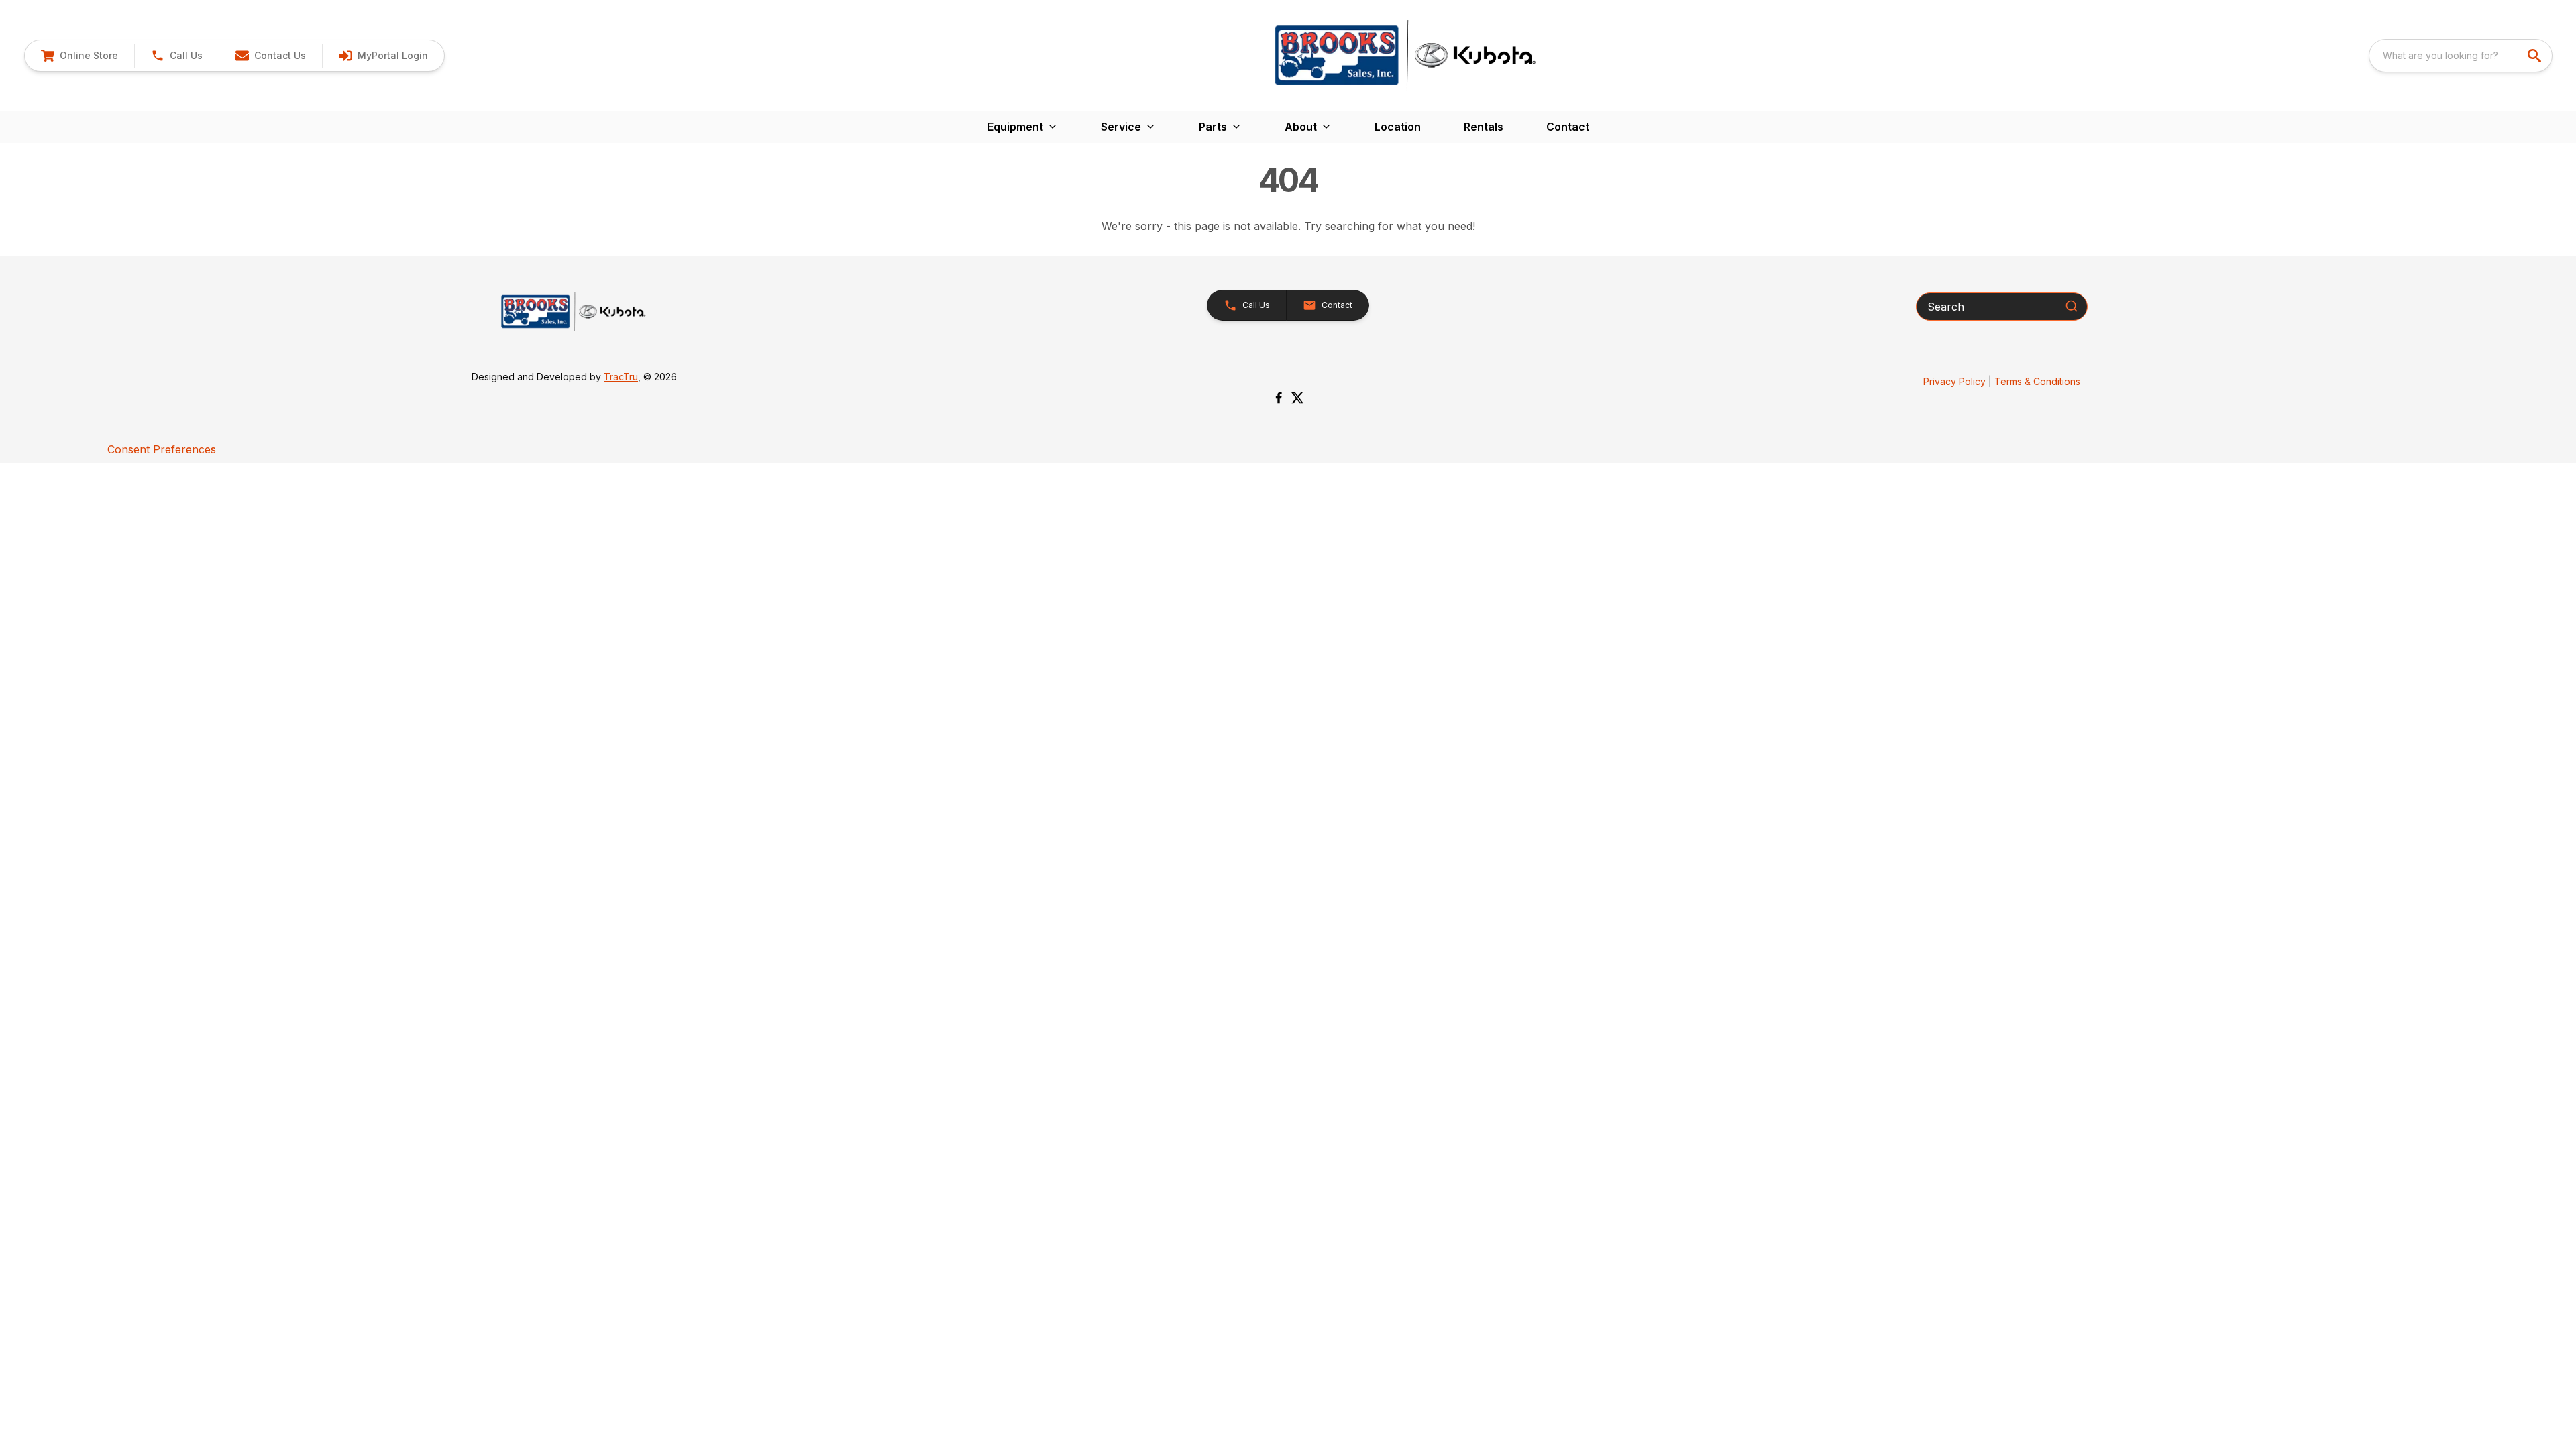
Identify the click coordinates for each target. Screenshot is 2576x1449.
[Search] (2072, 306)
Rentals (1484, 127)
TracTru (621, 377)
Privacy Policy (1954, 381)
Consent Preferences (162, 449)
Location (1398, 127)
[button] (176, 56)
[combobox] (2461, 56)
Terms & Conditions (2037, 381)
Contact (1568, 127)
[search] (2536, 56)
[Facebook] (1279, 398)
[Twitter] (1297, 398)
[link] (79, 56)
